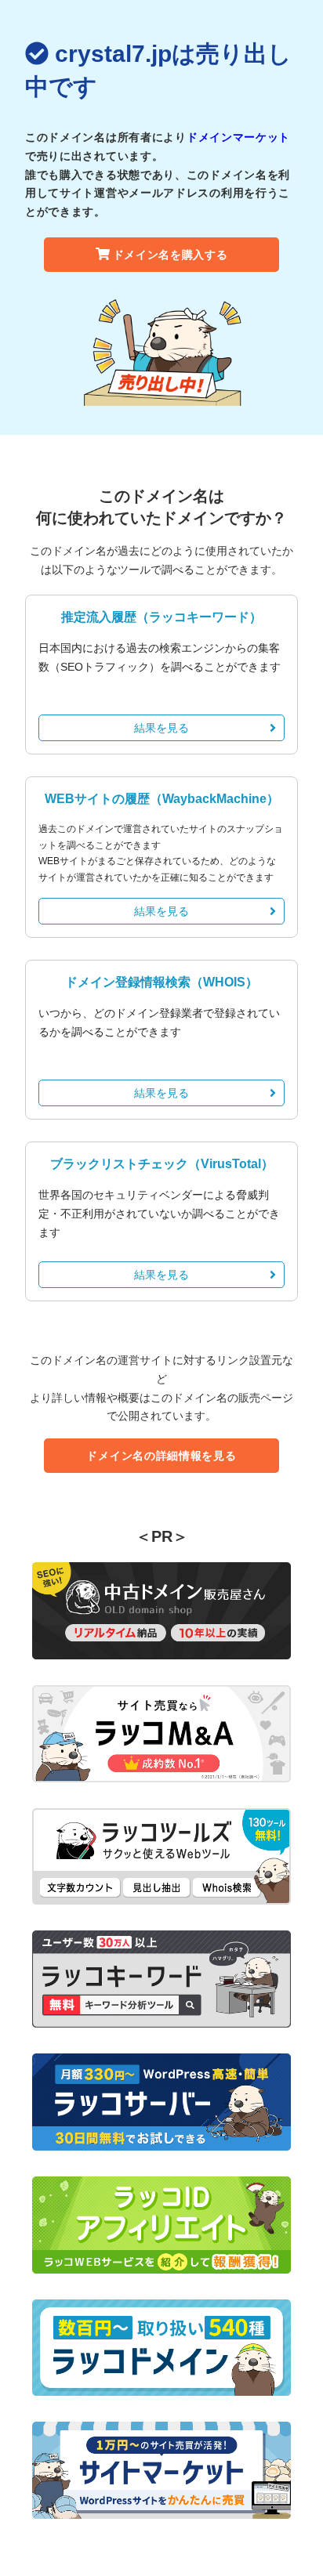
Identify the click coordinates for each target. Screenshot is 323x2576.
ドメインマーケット (238, 137)
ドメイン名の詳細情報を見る (161, 1456)
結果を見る (161, 728)
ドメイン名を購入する (171, 255)
